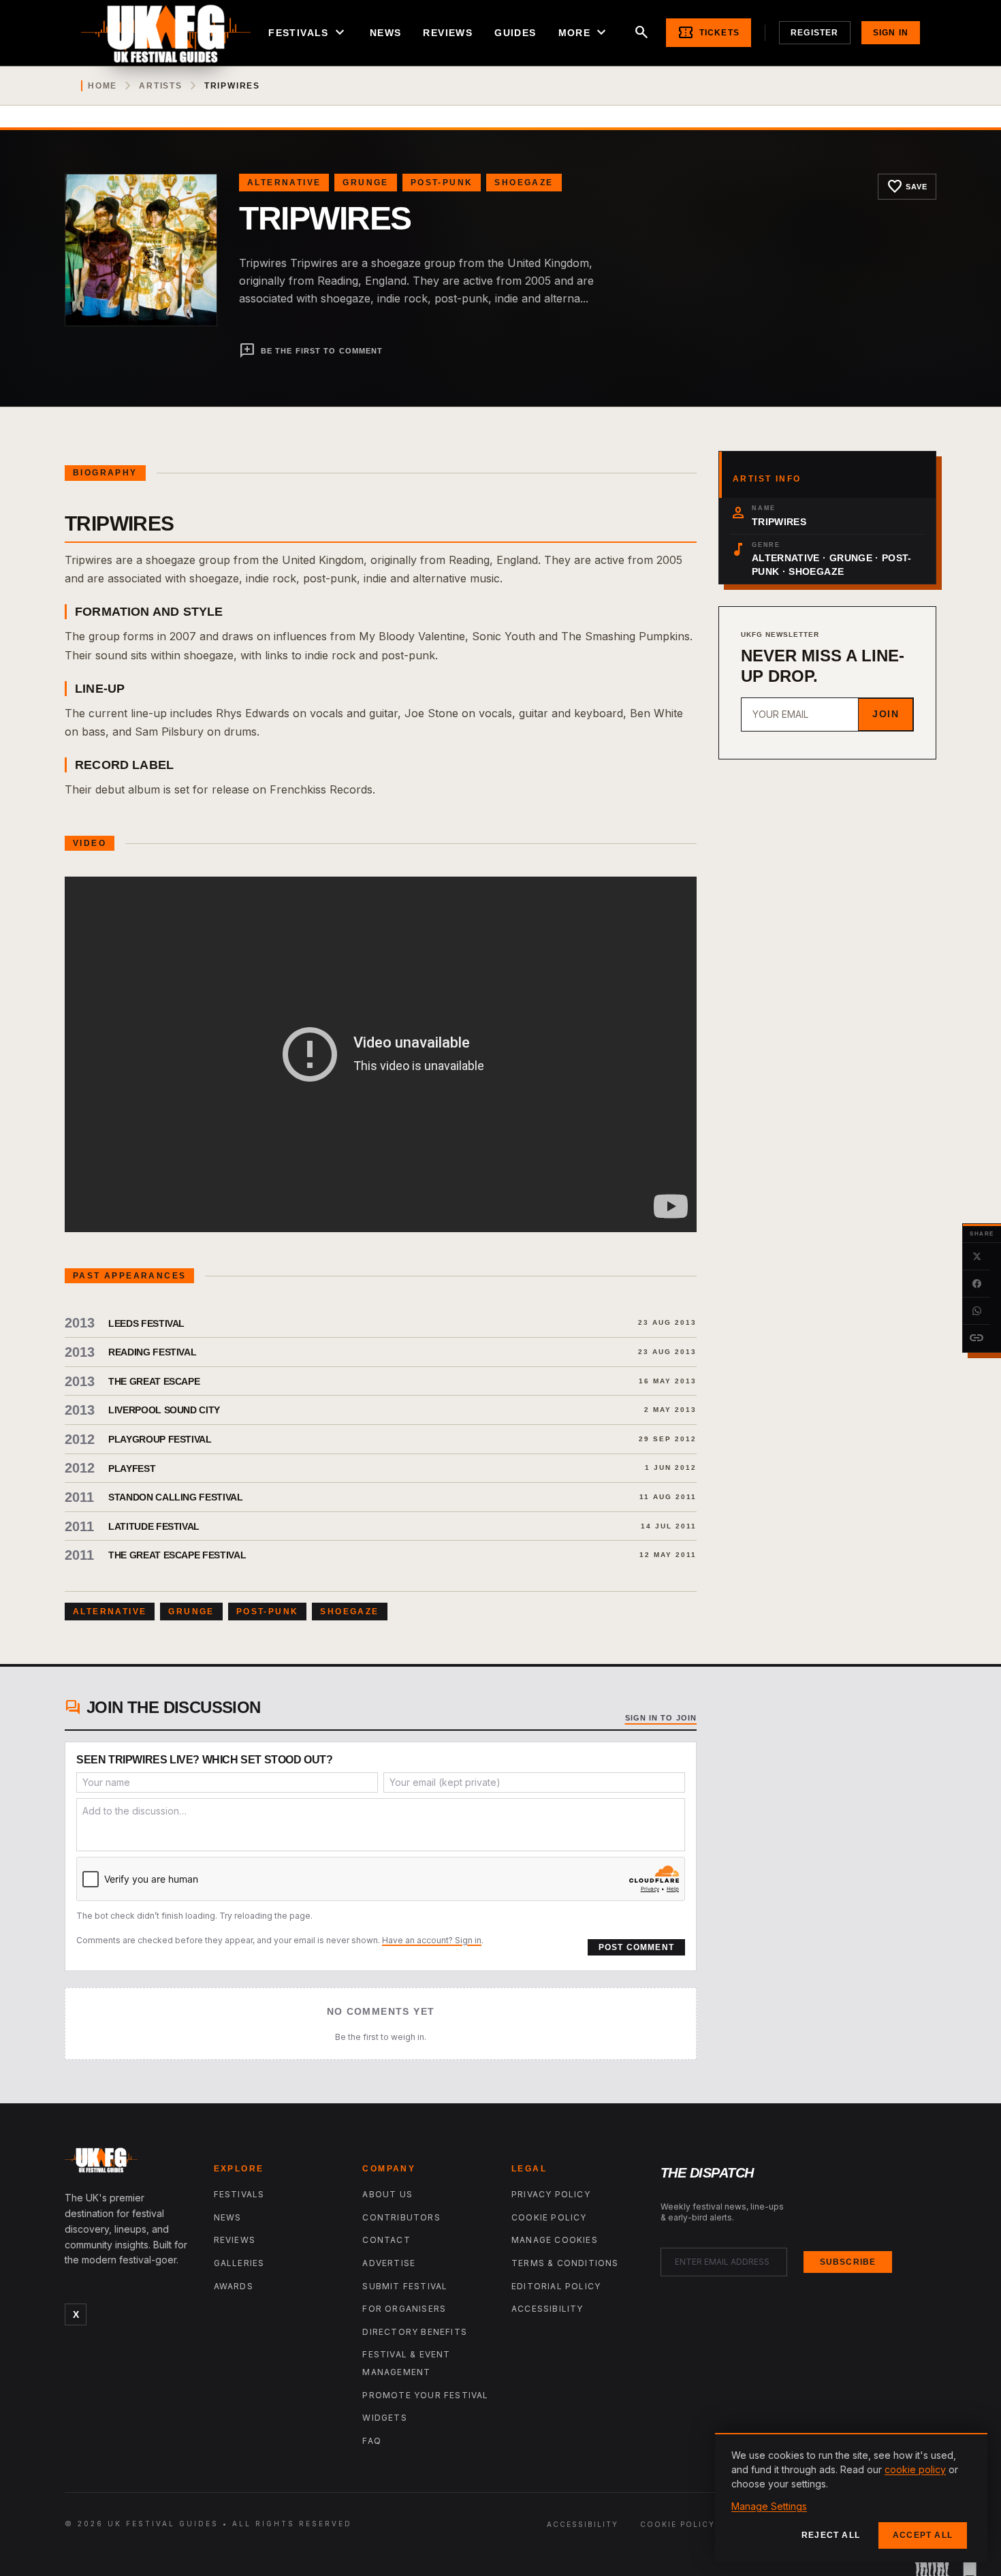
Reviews (448, 33)
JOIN (886, 714)
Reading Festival (152, 1352)
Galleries (239, 2263)
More (584, 33)
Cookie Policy (549, 2217)
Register (815, 33)
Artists (161, 86)
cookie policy (915, 2469)
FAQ (372, 2441)
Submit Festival (405, 2286)
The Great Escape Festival (177, 1555)
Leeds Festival (146, 1323)
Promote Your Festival (425, 2395)
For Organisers (404, 2309)
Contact (386, 2240)
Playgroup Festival (160, 1439)
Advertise (389, 2263)
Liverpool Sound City (164, 1410)
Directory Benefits (415, 2332)
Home (102, 86)
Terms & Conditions (565, 2263)
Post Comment (636, 1947)
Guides (515, 33)
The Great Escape (154, 1381)
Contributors (401, 2217)
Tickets (709, 33)
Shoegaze (524, 183)
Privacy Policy (551, 2194)
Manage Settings (769, 2506)
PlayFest (132, 1468)
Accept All (923, 2535)
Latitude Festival (154, 1526)
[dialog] (851, 2498)
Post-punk (442, 183)
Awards (234, 2286)
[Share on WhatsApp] (976, 1311)
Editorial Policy (556, 2286)
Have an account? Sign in (432, 1940)
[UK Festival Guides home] (128, 2163)
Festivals (308, 33)
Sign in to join (661, 1718)
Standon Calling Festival (176, 1497)
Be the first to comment (311, 351)
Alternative (284, 183)
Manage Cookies (555, 2240)
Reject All (831, 2535)
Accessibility (547, 2309)
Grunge (365, 183)
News (386, 33)
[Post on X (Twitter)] (976, 1257)
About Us (387, 2194)
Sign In (891, 33)
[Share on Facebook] (976, 1284)
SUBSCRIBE (848, 2262)
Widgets (384, 2418)
